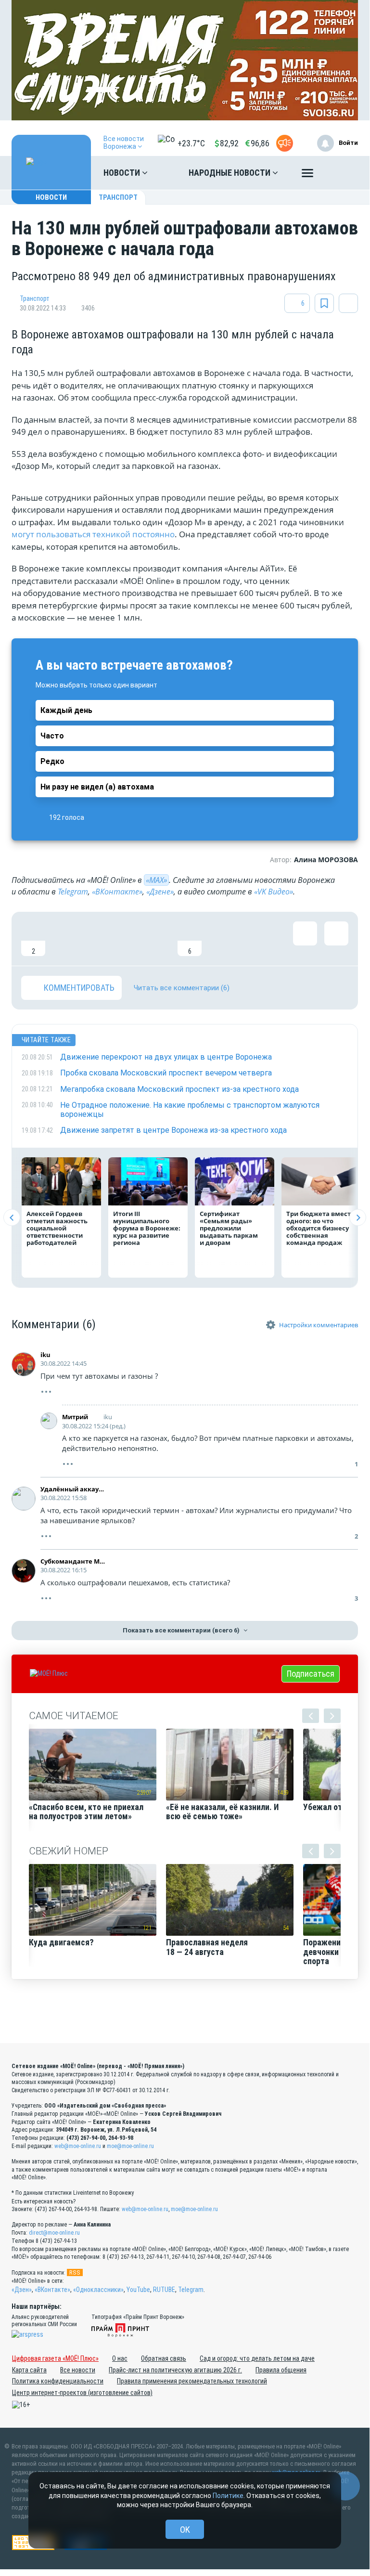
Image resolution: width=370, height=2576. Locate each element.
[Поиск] (341, 173)
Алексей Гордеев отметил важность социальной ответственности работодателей (57, 1228)
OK (185, 2530)
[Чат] (345, 2486)
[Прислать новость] (285, 143)
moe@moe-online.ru (130, 2146)
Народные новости (230, 173)
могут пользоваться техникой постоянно (93, 534)
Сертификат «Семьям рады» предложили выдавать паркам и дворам (229, 1228)
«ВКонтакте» (117, 892)
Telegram (73, 892)
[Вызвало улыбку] (64, 939)
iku (45, 1355)
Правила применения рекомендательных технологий (192, 2381)
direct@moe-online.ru (54, 2233)
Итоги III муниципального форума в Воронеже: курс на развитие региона (147, 1228)
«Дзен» (22, 2290)
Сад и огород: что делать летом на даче (257, 2358)
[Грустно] (158, 939)
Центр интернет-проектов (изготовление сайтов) (82, 2393)
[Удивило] (127, 939)
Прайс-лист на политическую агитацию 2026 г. (175, 2370)
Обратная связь (164, 2358)
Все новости (78, 2370)
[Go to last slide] (12, 1218)
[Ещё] (307, 175)
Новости (123, 173)
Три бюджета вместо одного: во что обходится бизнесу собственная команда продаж (320, 1228)
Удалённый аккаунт (73, 1489)
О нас (120, 2358)
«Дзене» (160, 892)
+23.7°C (191, 143)
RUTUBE (164, 2290)
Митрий (75, 1417)
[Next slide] (358, 1218)
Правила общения (281, 2370)
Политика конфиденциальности (58, 2381)
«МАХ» (156, 880)
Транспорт (118, 197)
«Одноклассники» (98, 2290)
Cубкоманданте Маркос (73, 1561)
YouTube (138, 2290)
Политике (228, 2496)
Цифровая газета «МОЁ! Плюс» (55, 2358)
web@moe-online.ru (78, 2146)
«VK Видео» (274, 892)
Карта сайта (29, 2370)
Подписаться (311, 1674)
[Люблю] (96, 939)
